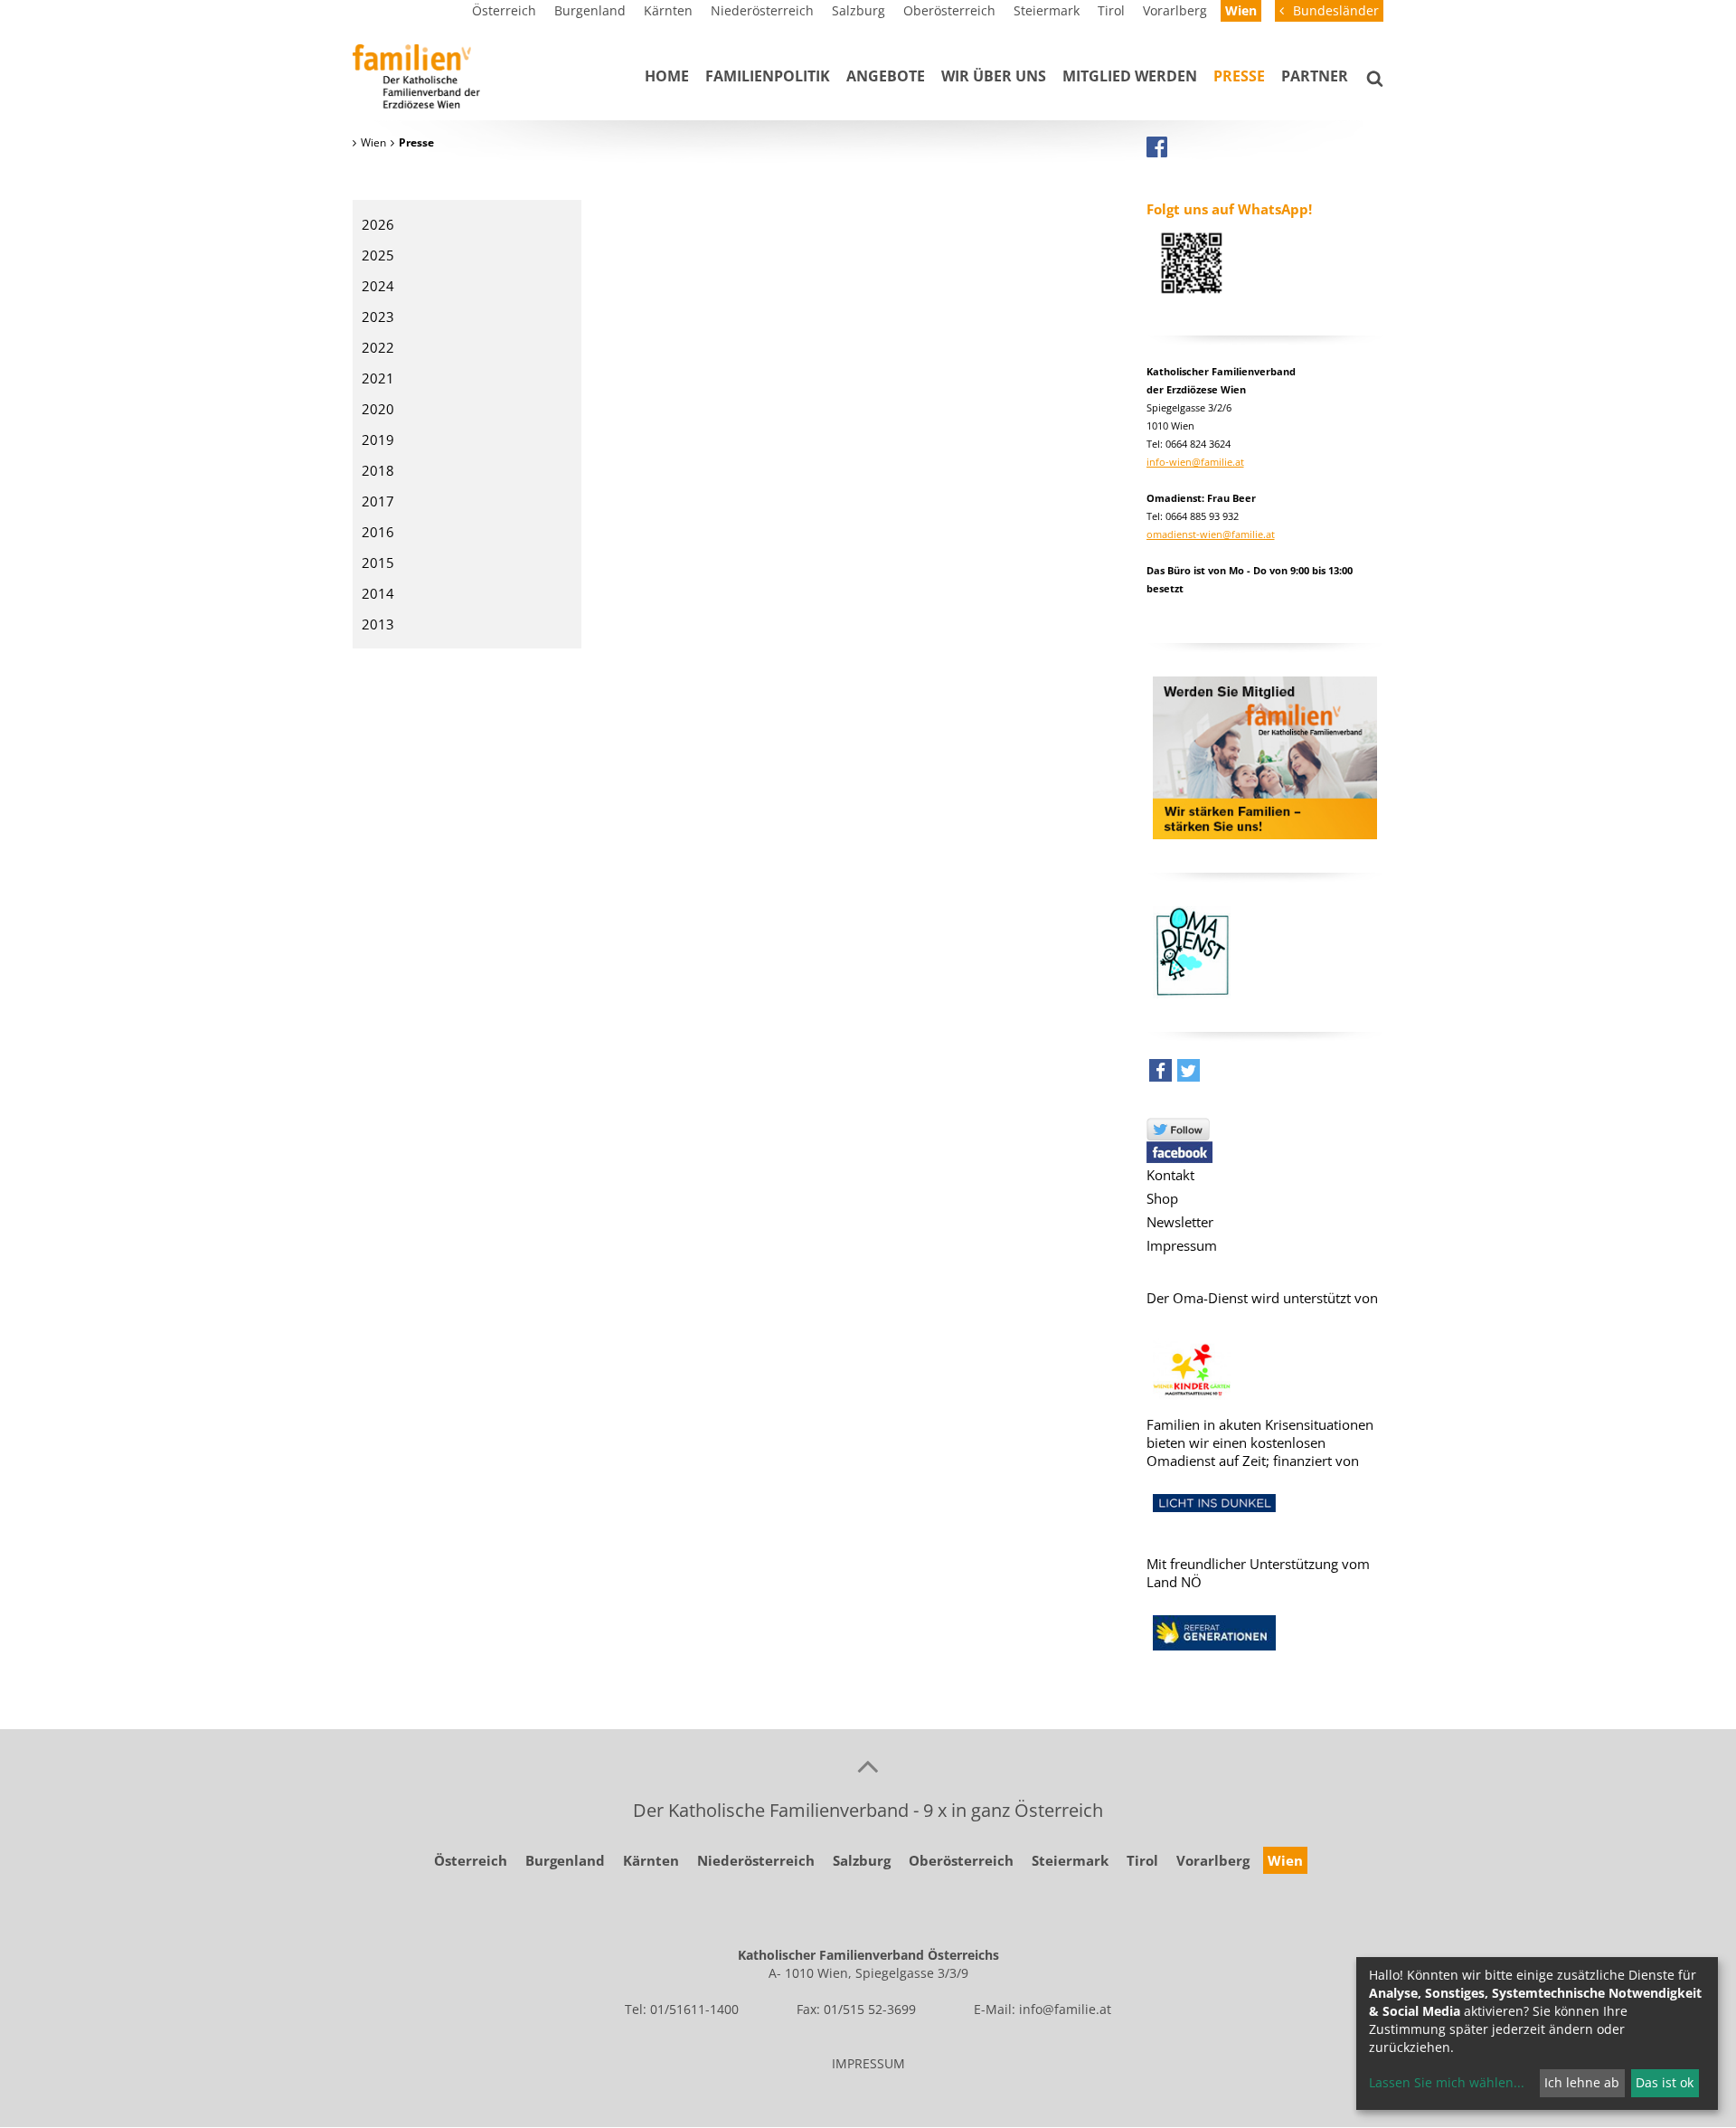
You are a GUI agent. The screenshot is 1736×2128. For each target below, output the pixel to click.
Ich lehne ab (1582, 2082)
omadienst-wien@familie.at (1211, 534)
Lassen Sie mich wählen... (1447, 2082)
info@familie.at (1065, 2009)
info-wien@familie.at (1195, 462)
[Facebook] (1157, 147)
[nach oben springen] (868, 1765)
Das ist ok (1665, 2082)
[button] (1160, 1075)
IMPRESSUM (868, 2063)
